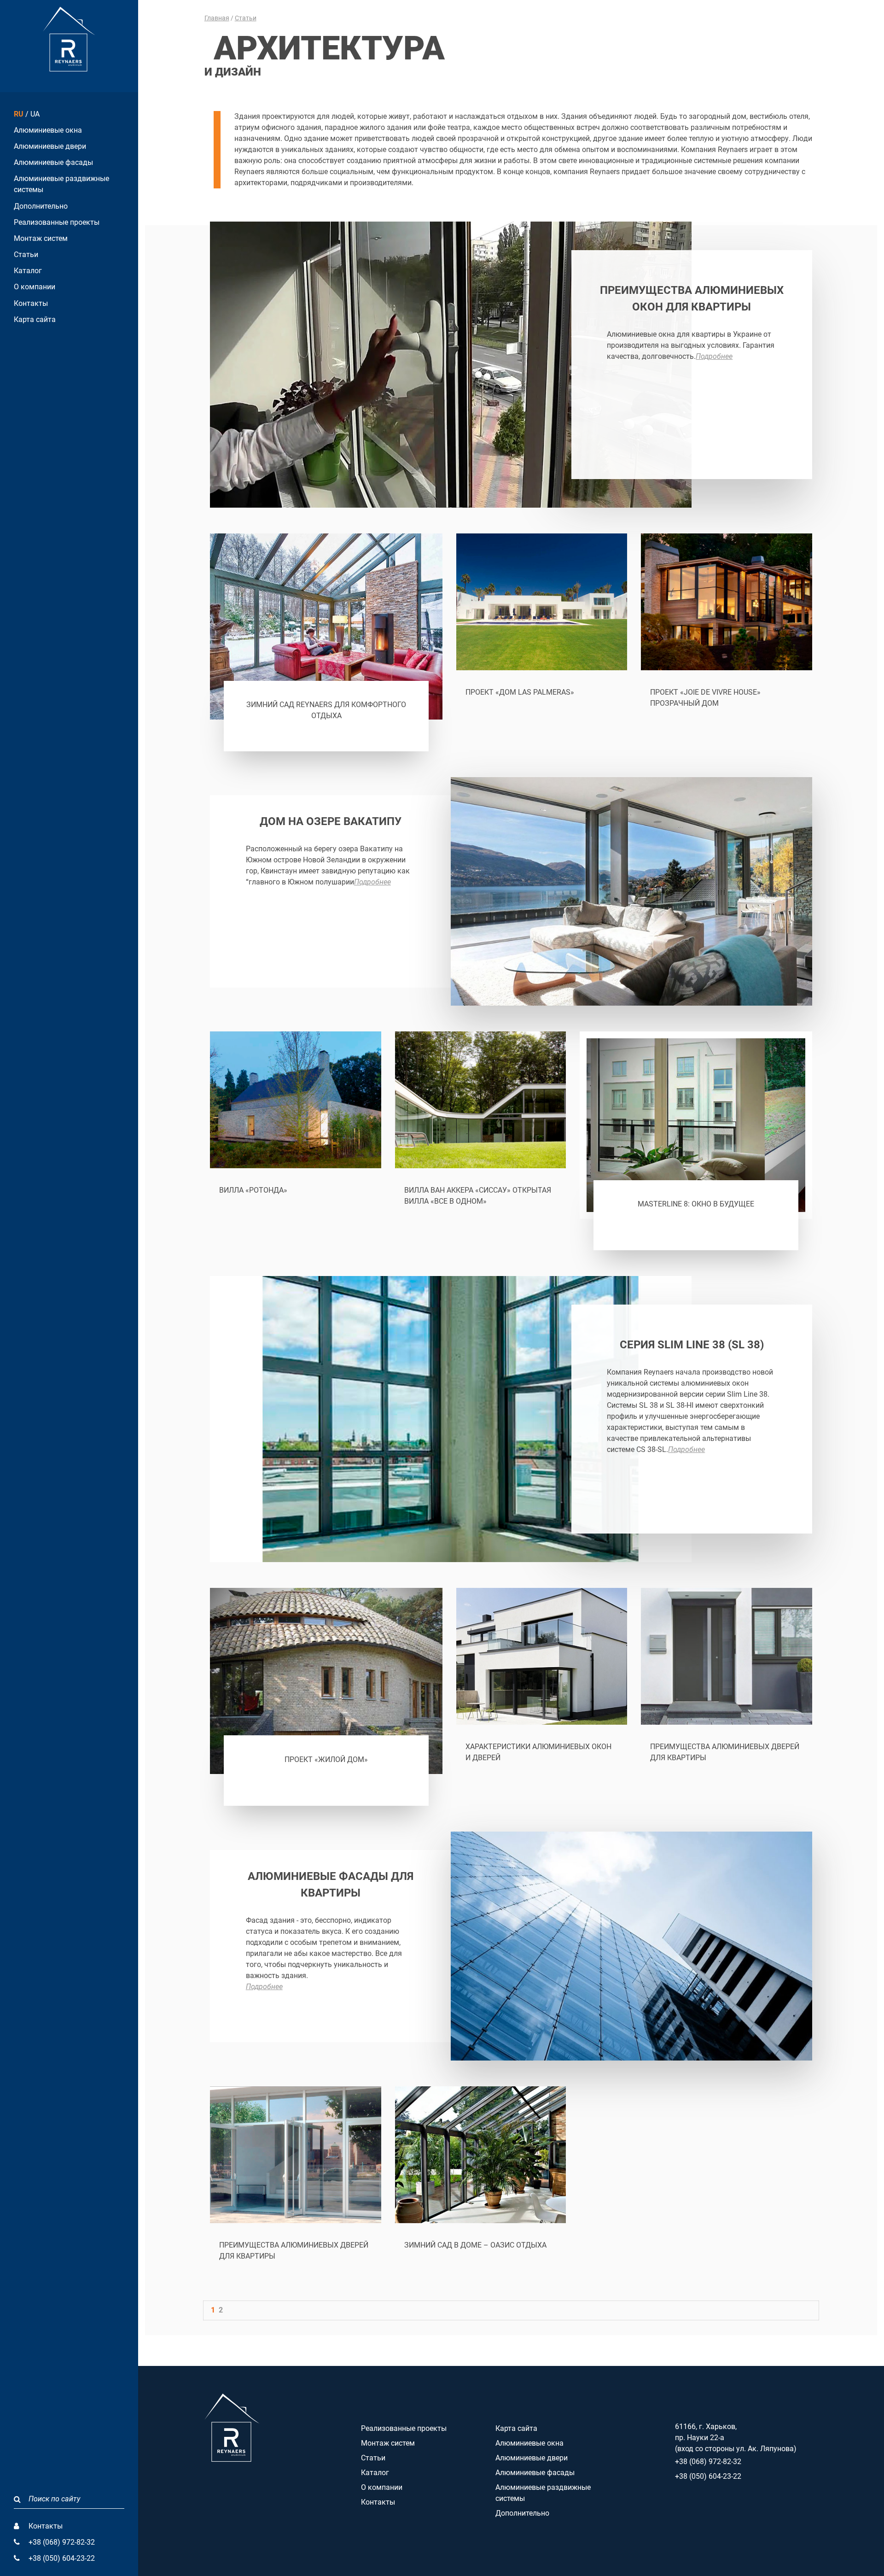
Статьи (26, 255)
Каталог (28, 271)
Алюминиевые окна (48, 130)
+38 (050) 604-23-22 (62, 2558)
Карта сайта (35, 319)
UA (35, 114)
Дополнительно (41, 206)
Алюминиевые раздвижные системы (61, 184)
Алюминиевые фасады (53, 162)
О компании (35, 287)
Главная (217, 18)
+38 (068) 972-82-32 (62, 2542)
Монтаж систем (41, 238)
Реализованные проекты (57, 222)
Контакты (31, 303)
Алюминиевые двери (50, 146)
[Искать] (17, 2499)
